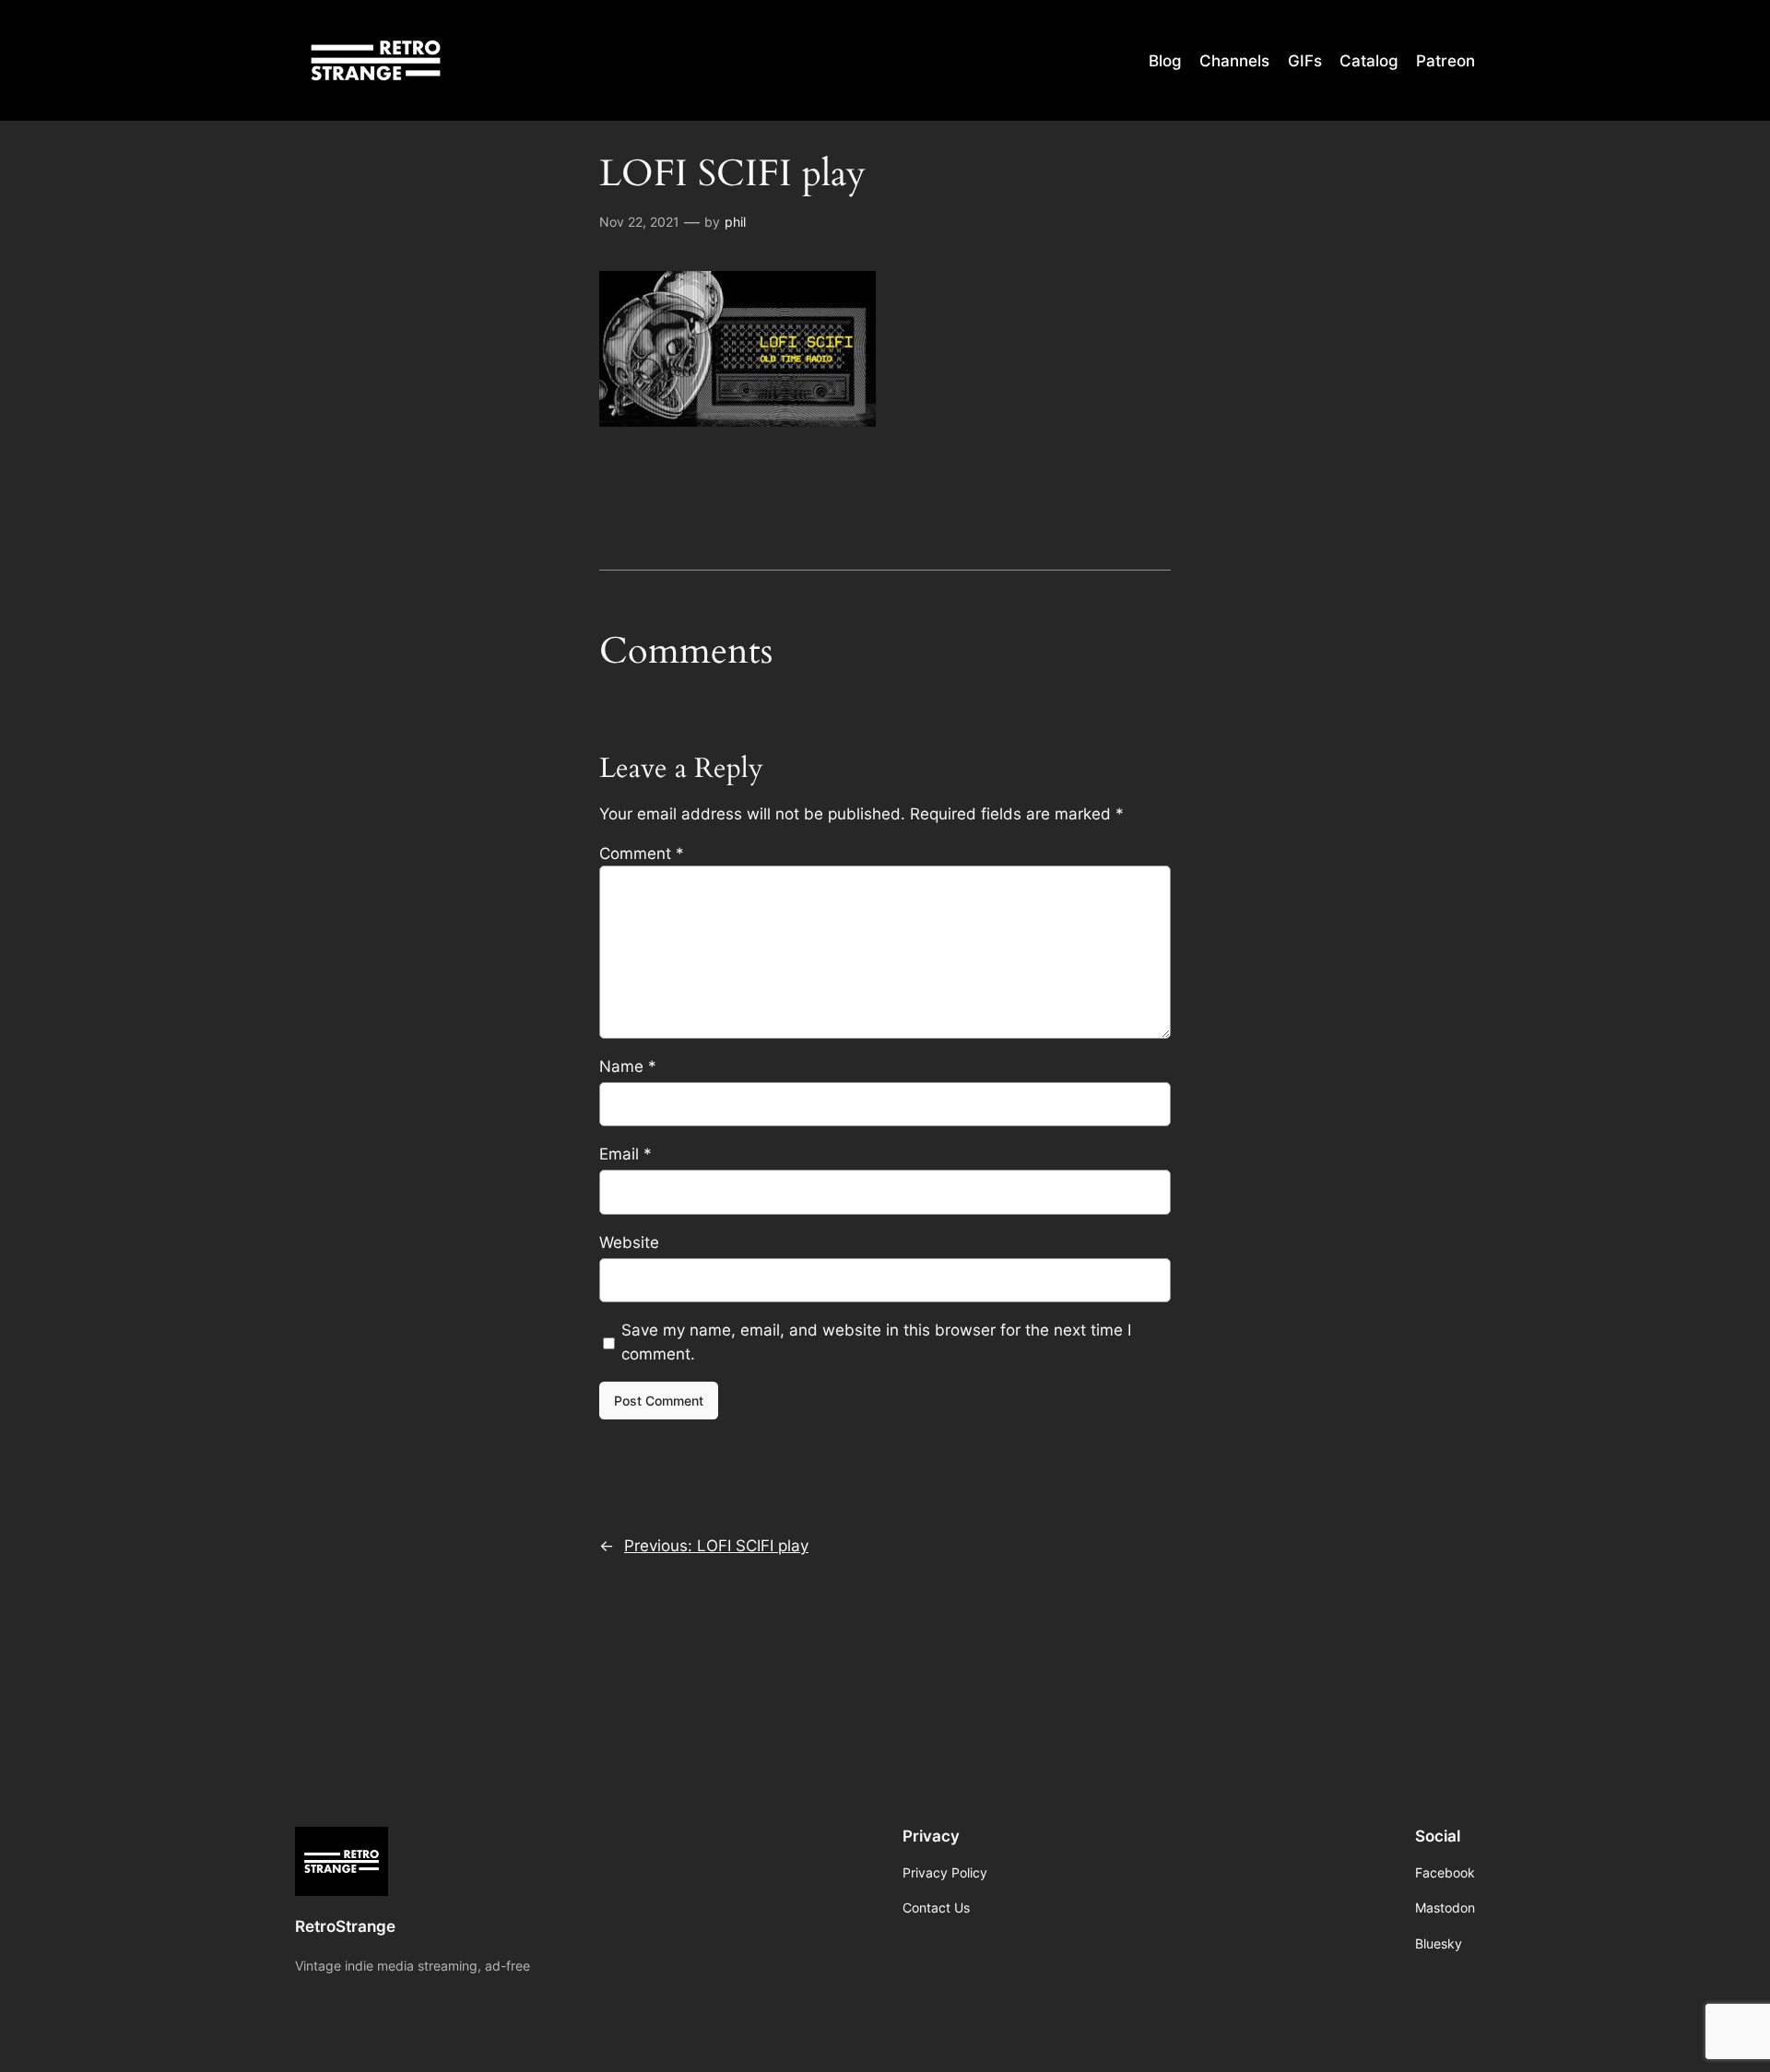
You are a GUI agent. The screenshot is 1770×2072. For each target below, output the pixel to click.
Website (629, 1242)
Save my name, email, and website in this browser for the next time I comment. (876, 1342)
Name (628, 1066)
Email (625, 1154)
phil (735, 222)
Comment (642, 854)
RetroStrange (345, 1926)
